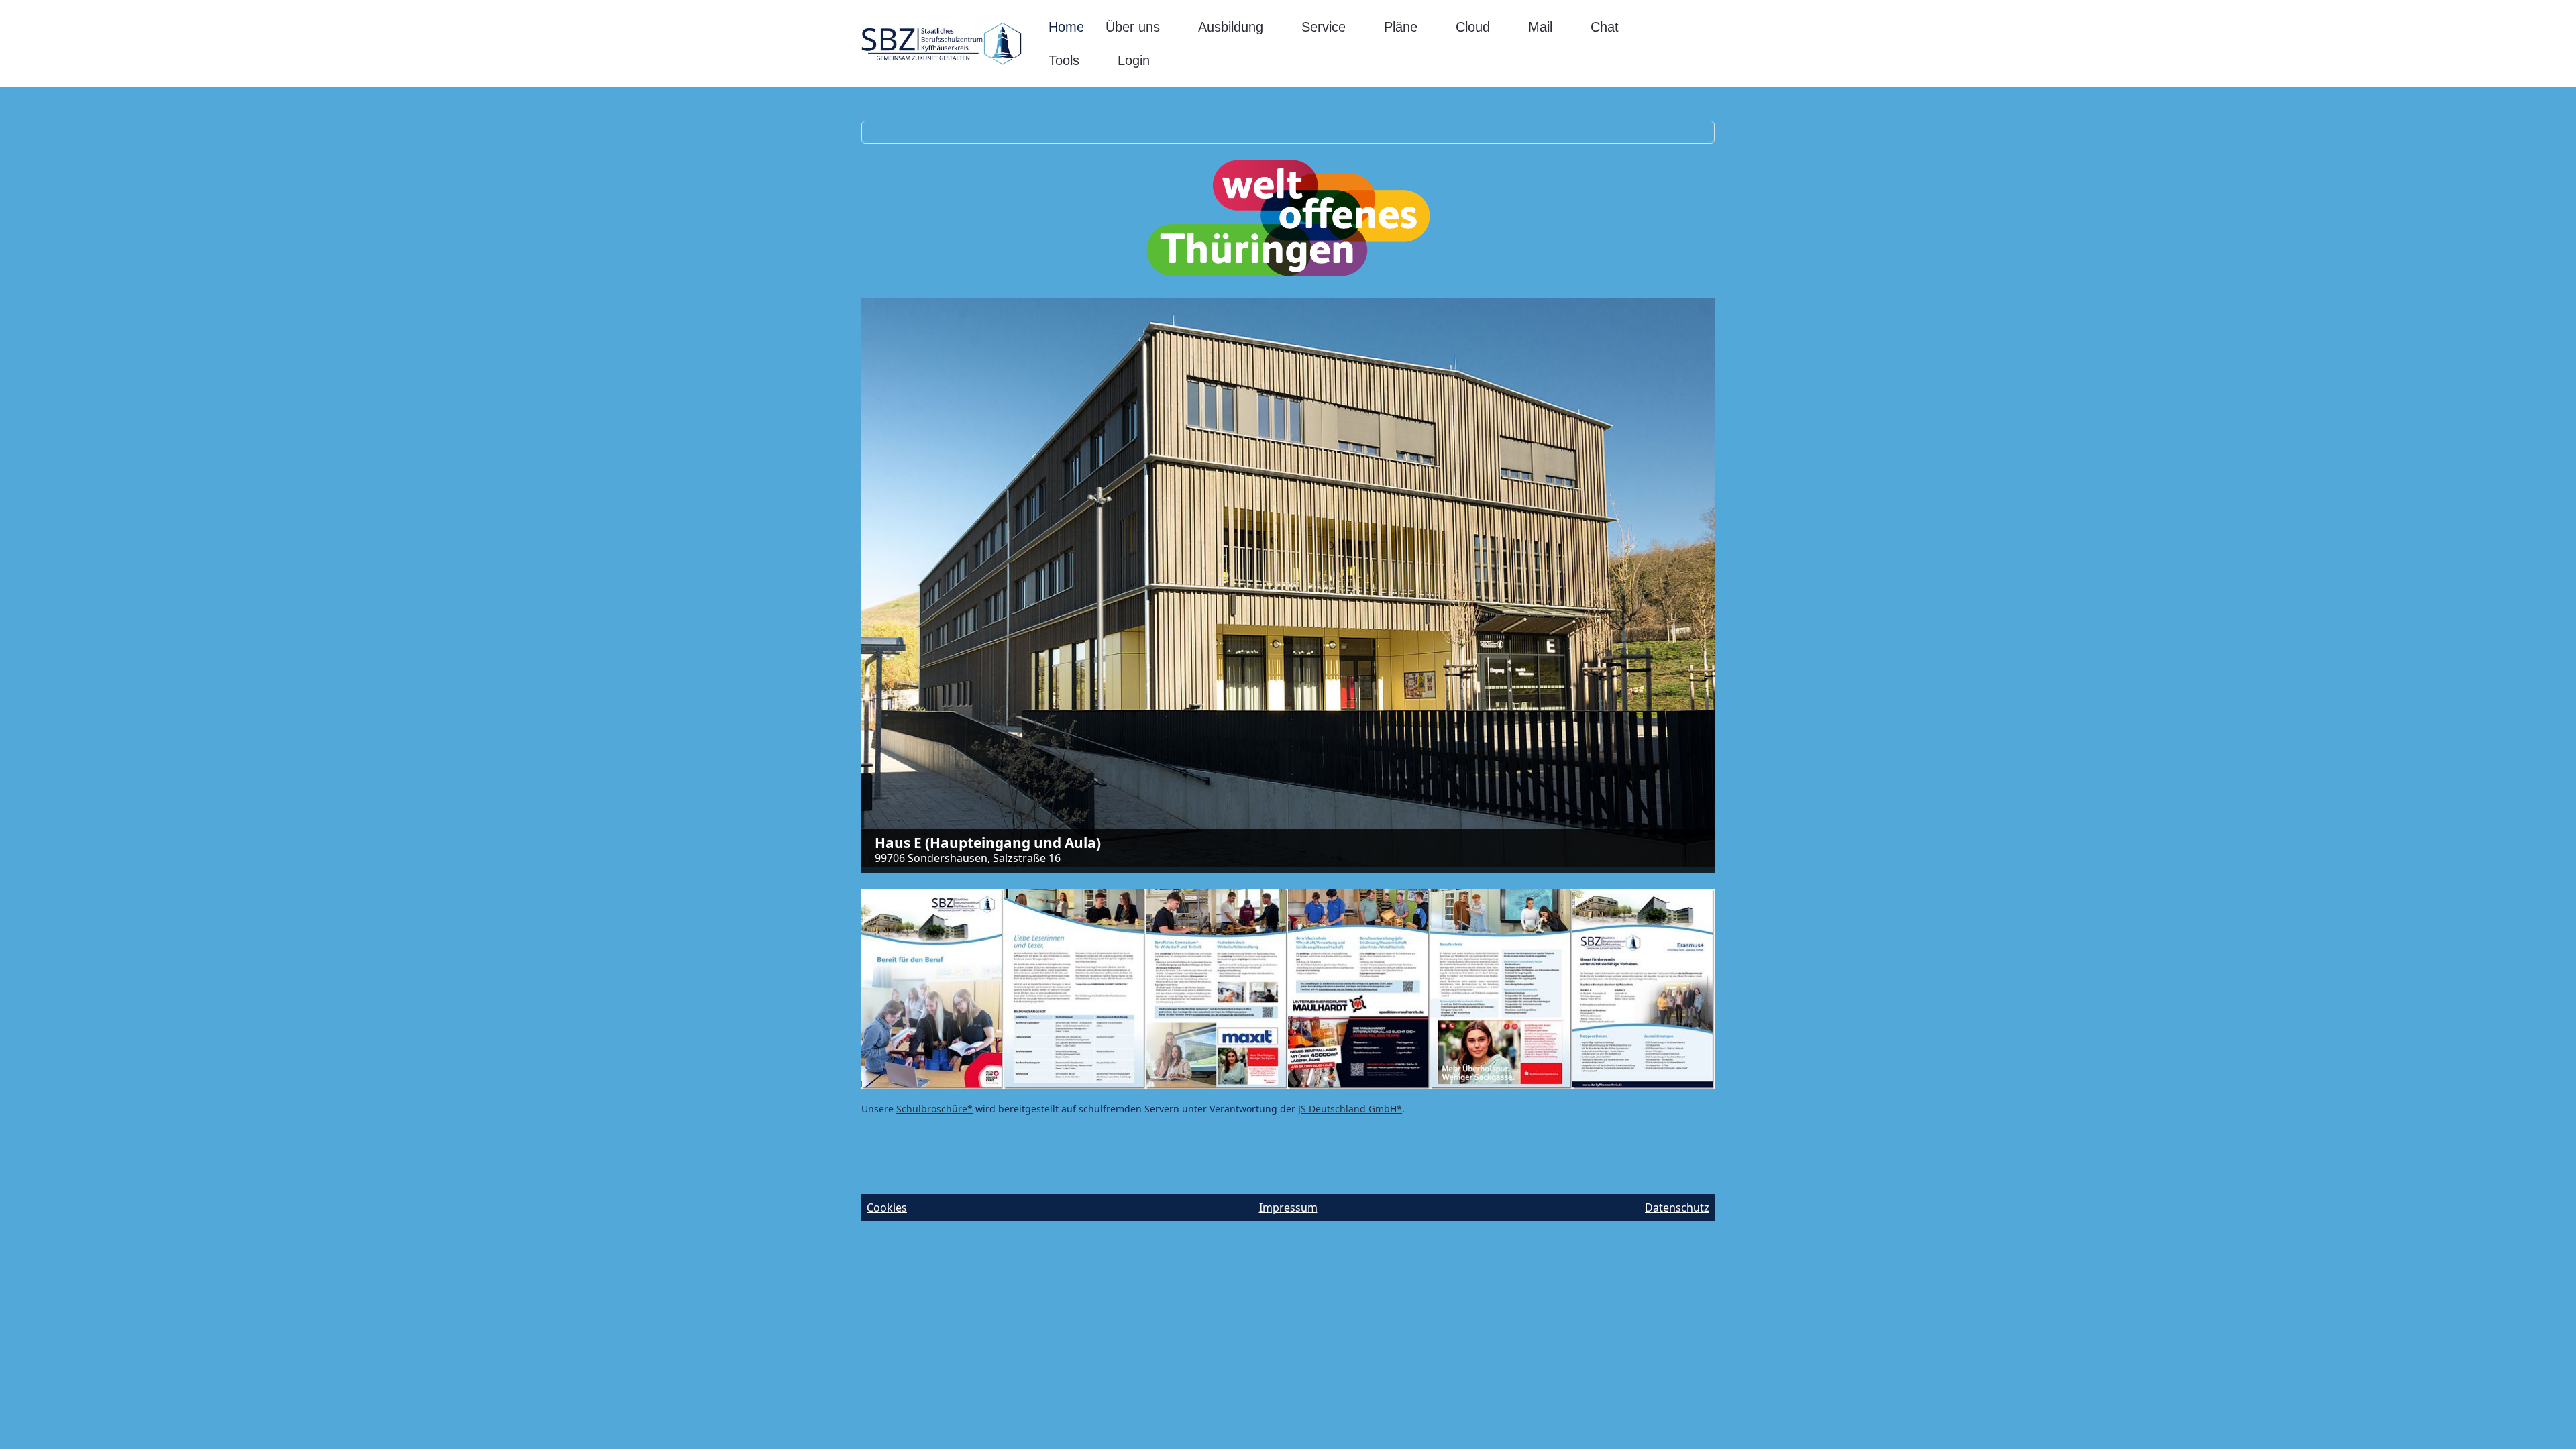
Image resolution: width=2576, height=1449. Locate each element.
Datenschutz (1677, 1207)
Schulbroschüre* (934, 1109)
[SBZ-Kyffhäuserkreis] (942, 44)
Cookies (887, 1207)
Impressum (1288, 1207)
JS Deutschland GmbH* (1350, 1109)
